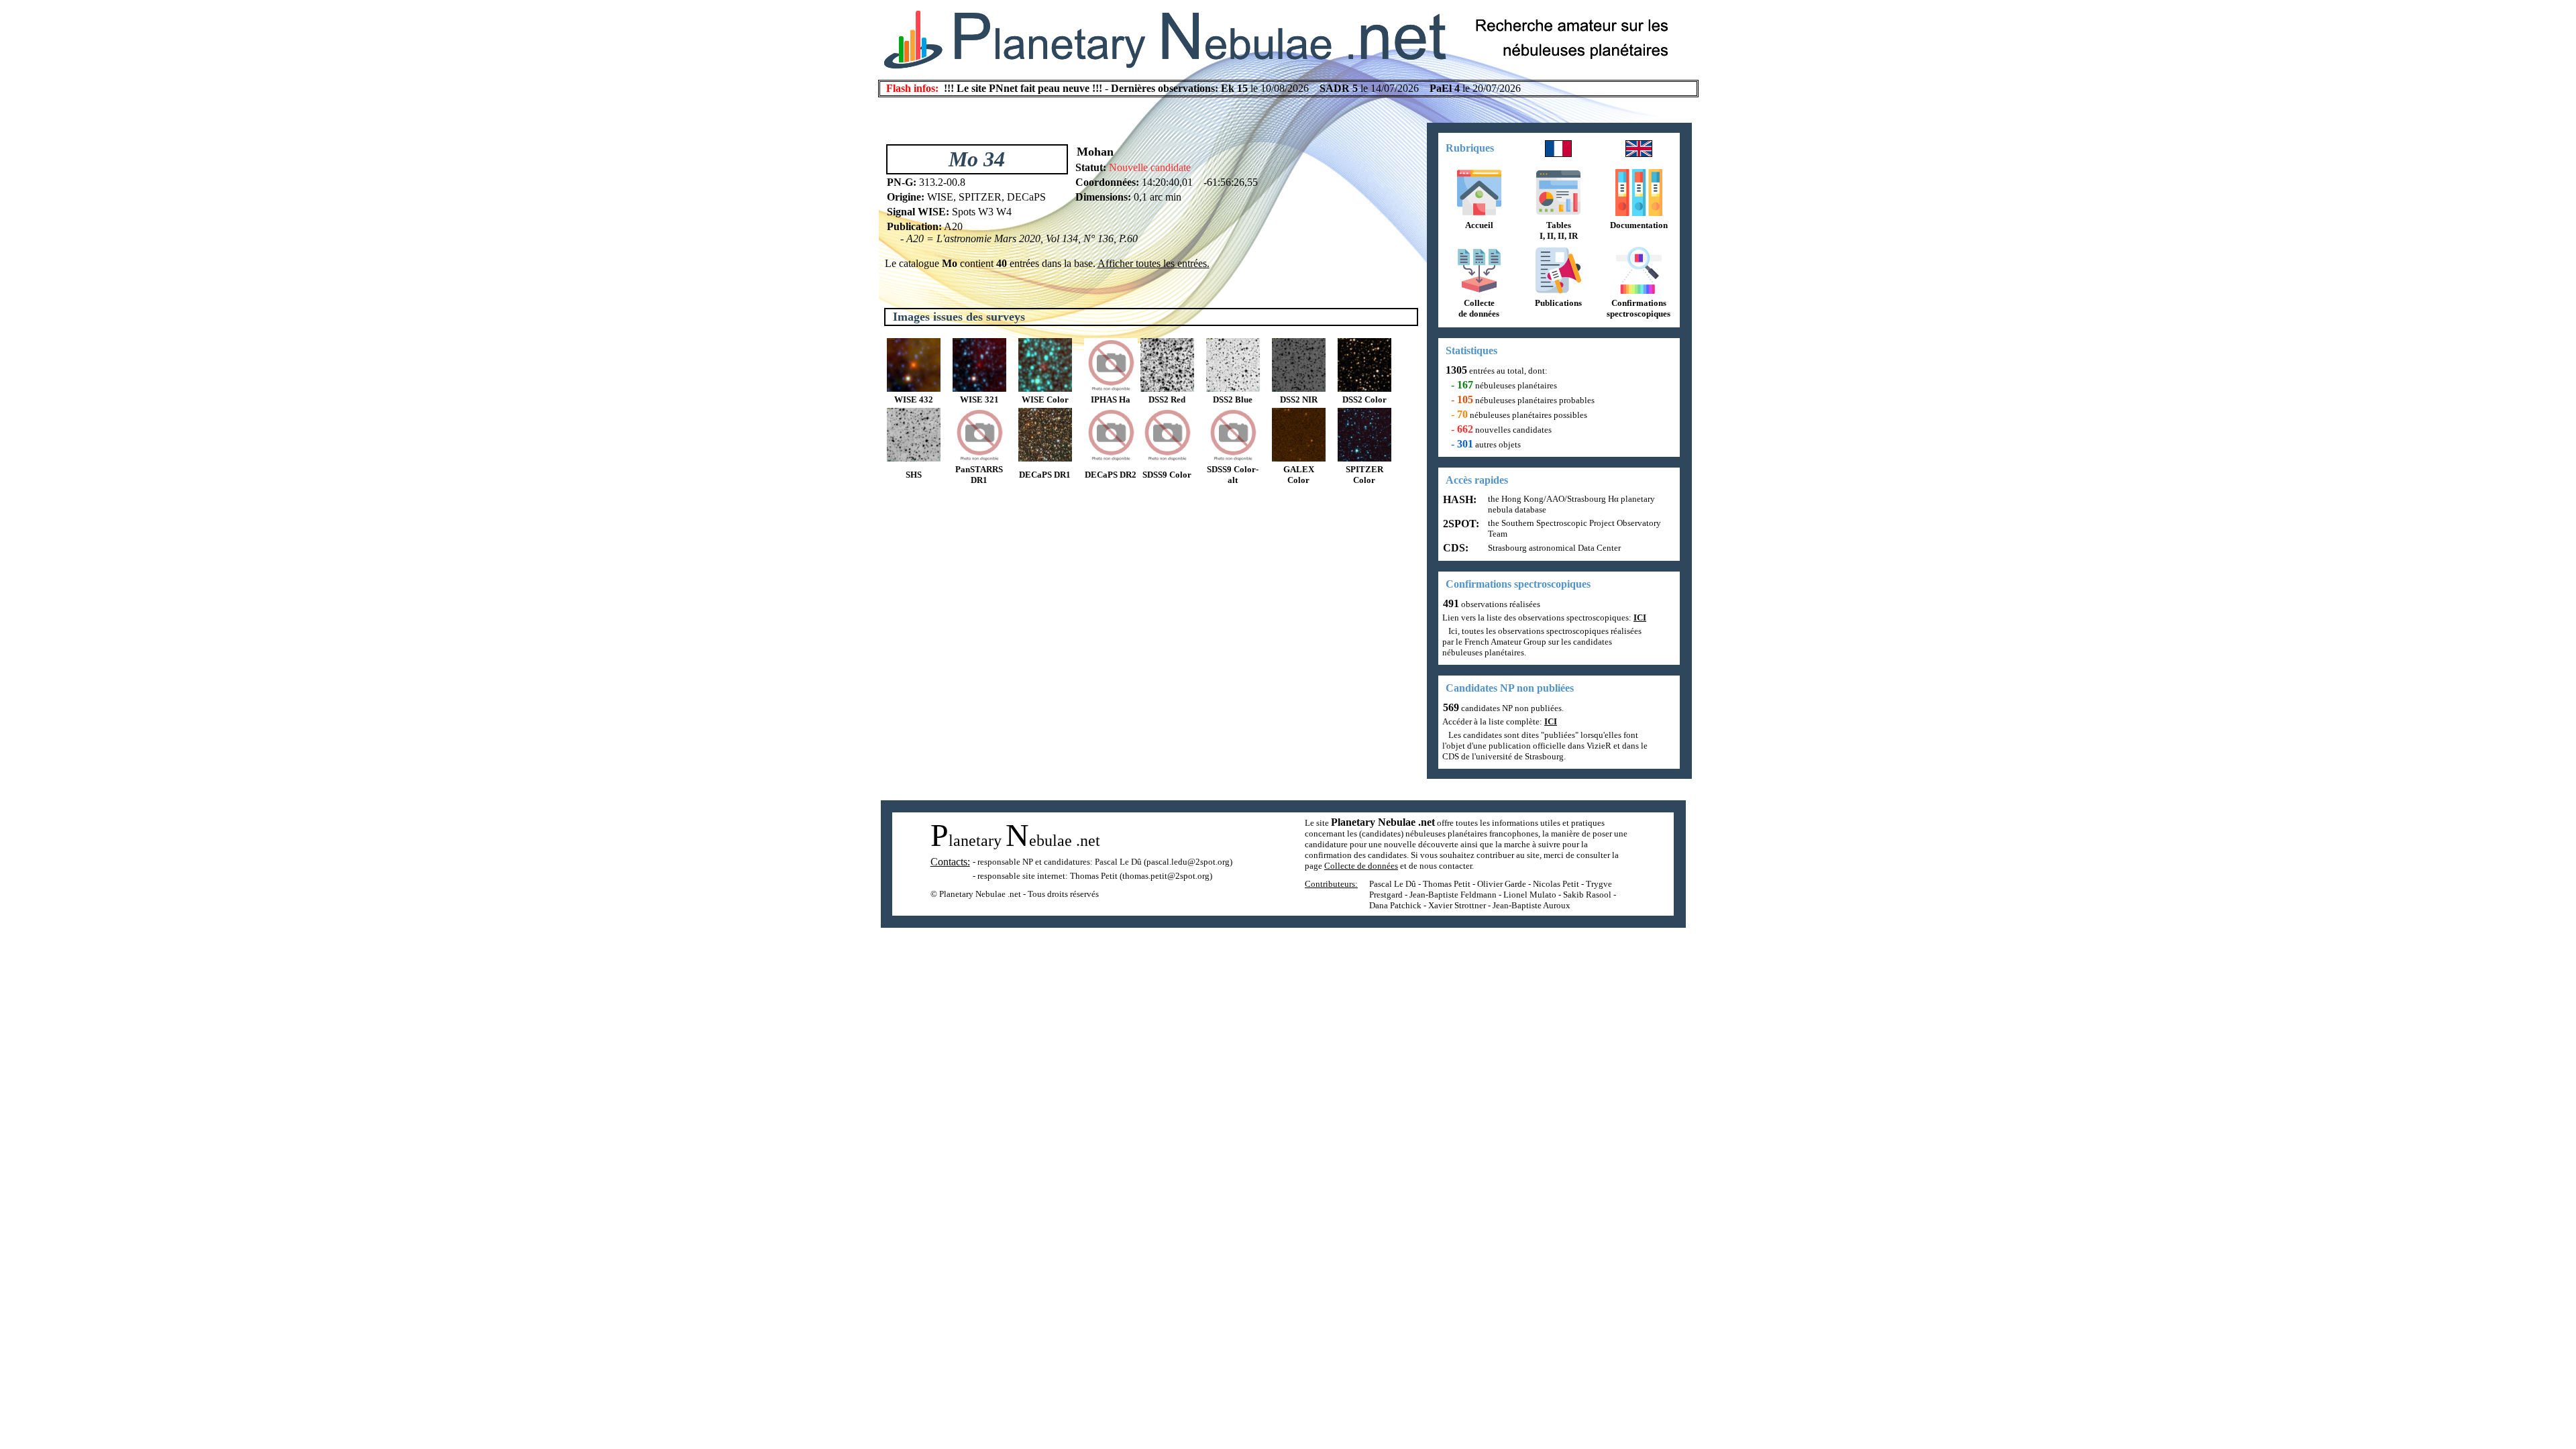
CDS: (1454, 548)
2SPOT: (1460, 524)
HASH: (1458, 499)
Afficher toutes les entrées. (1153, 263)
